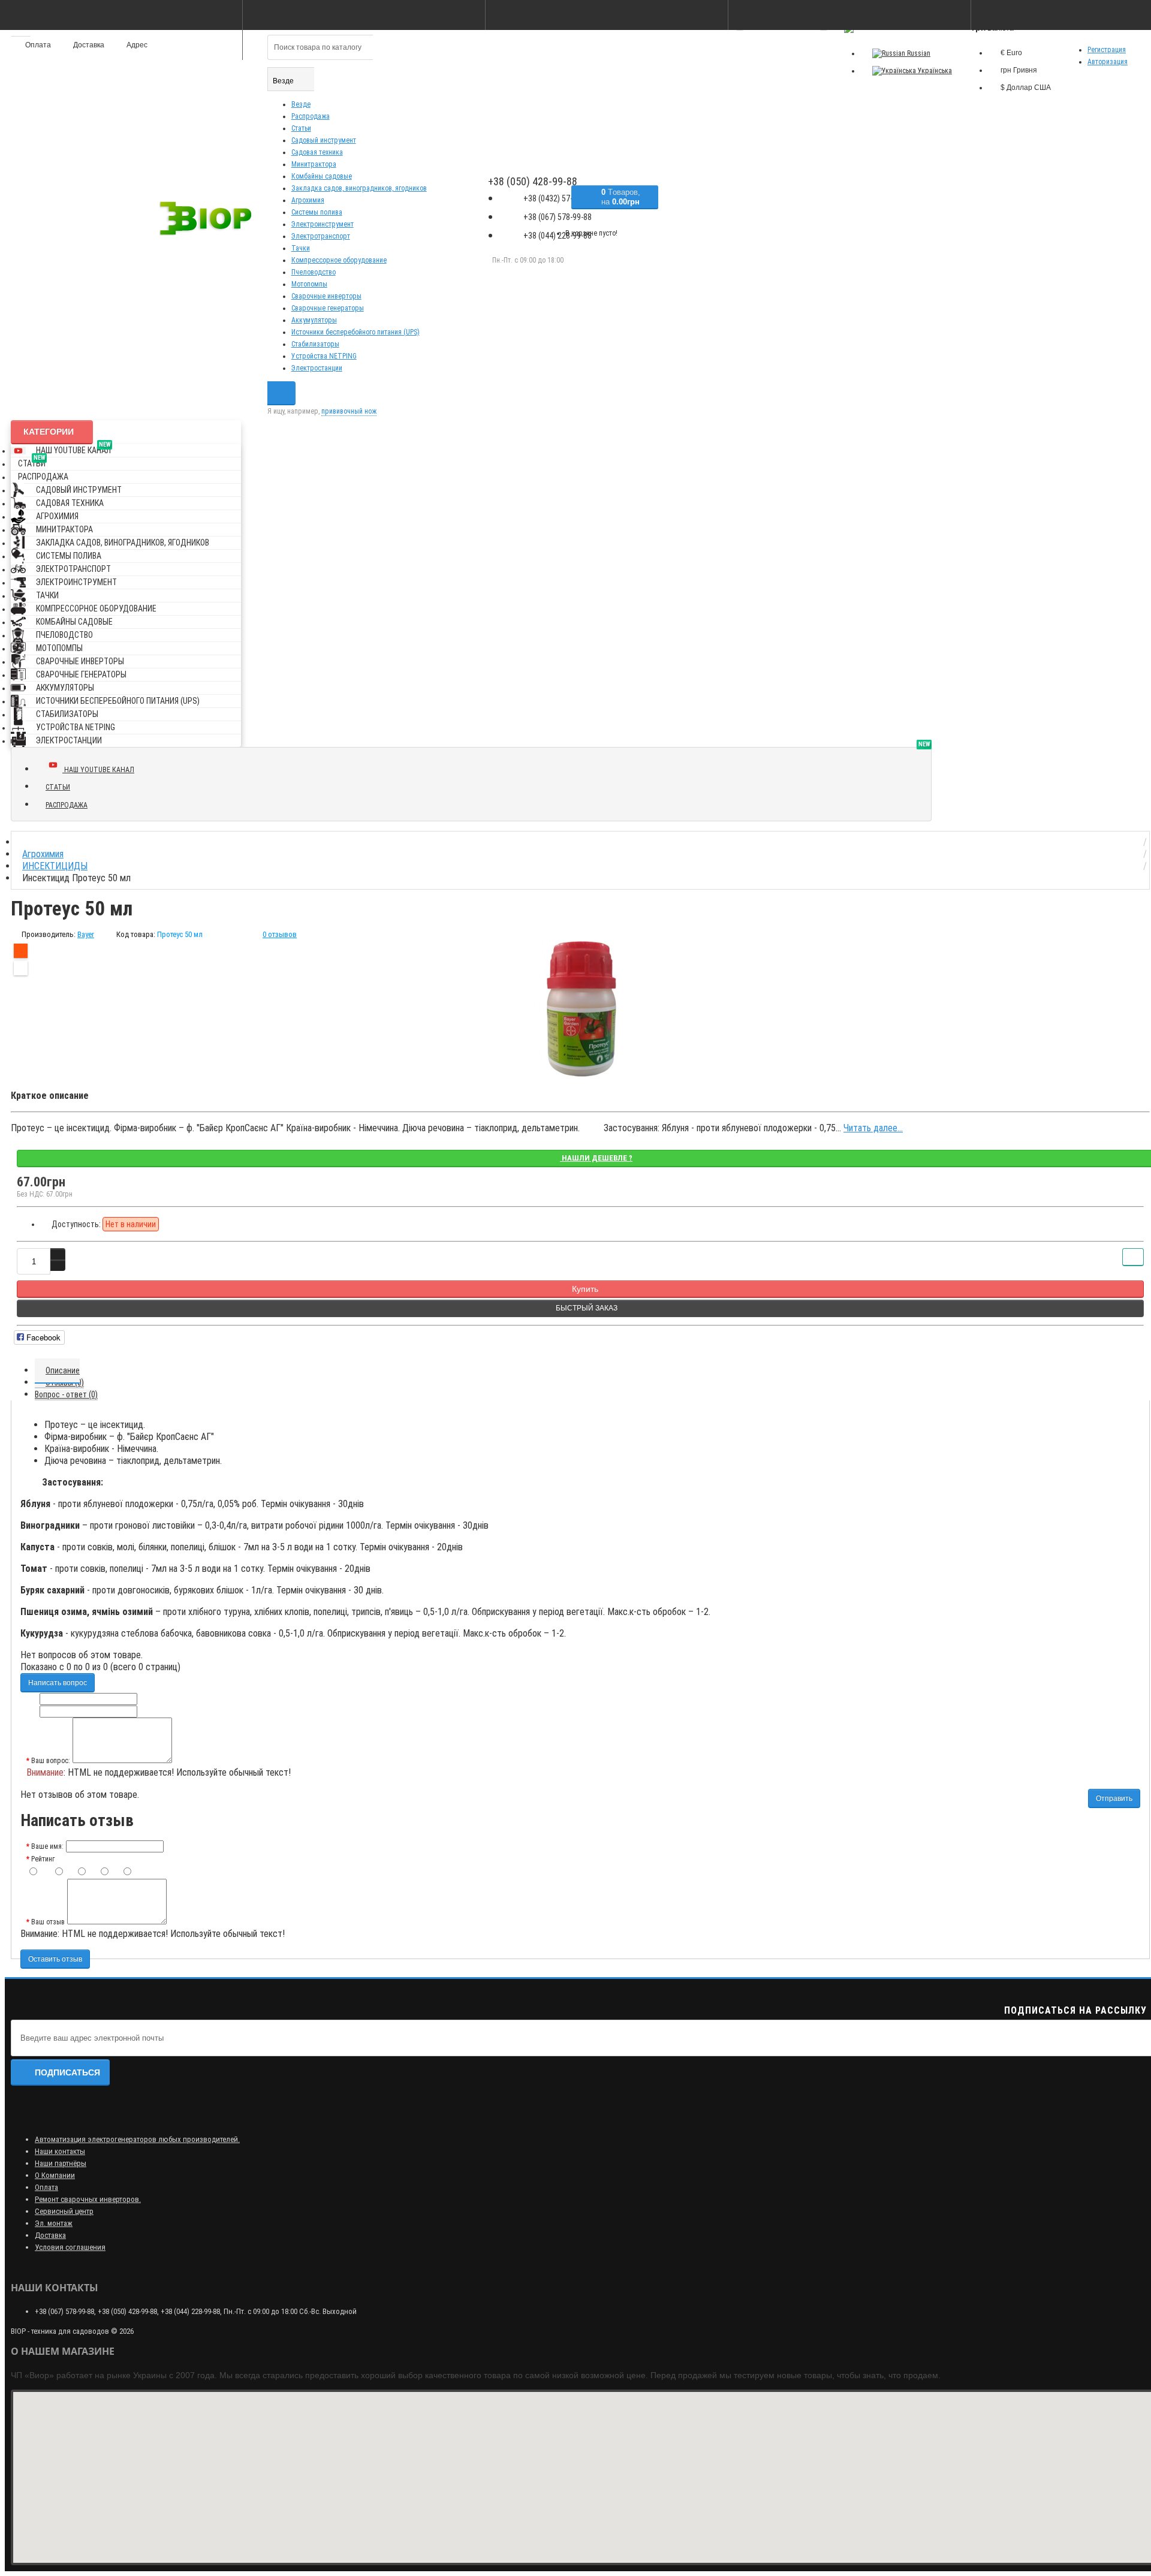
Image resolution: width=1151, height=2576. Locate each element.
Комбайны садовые (322, 176)
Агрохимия (308, 200)
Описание (63, 1370)
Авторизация (1108, 62)
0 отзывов (280, 934)
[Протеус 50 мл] (580, 1009)
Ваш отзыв (48, 1922)
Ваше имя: (47, 1846)
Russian (918, 53)
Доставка (50, 2235)
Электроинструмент (323, 224)
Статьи (301, 128)
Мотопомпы (309, 284)
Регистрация (1107, 50)
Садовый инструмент (324, 140)
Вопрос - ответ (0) (66, 1394)
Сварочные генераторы (328, 308)
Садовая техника (317, 152)
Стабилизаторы (315, 344)
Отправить (1114, 1798)
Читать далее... (873, 1128)
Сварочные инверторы (326, 296)
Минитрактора (314, 164)
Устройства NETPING (324, 356)
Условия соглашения (70, 2247)
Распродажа (311, 116)
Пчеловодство (314, 272)
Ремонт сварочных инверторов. (88, 2199)
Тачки (301, 248)
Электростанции (317, 368)
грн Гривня (1019, 70)
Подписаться (67, 2072)
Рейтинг (43, 1859)
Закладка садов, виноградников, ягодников (359, 188)
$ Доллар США (1026, 88)
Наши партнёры (61, 2163)
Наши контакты (60, 2151)
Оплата (46, 2187)
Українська (934, 71)
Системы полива (317, 212)
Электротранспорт (321, 236)
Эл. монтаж (54, 2223)
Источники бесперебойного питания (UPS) (355, 332)
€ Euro (1011, 53)
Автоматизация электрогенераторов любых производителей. (137, 2139)
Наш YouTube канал (73, 448)
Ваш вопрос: (51, 1761)
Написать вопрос (58, 1683)
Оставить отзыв (55, 1959)
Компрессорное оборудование (339, 260)
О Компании (55, 2175)
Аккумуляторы (314, 320)
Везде (301, 104)
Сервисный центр (64, 2211)
